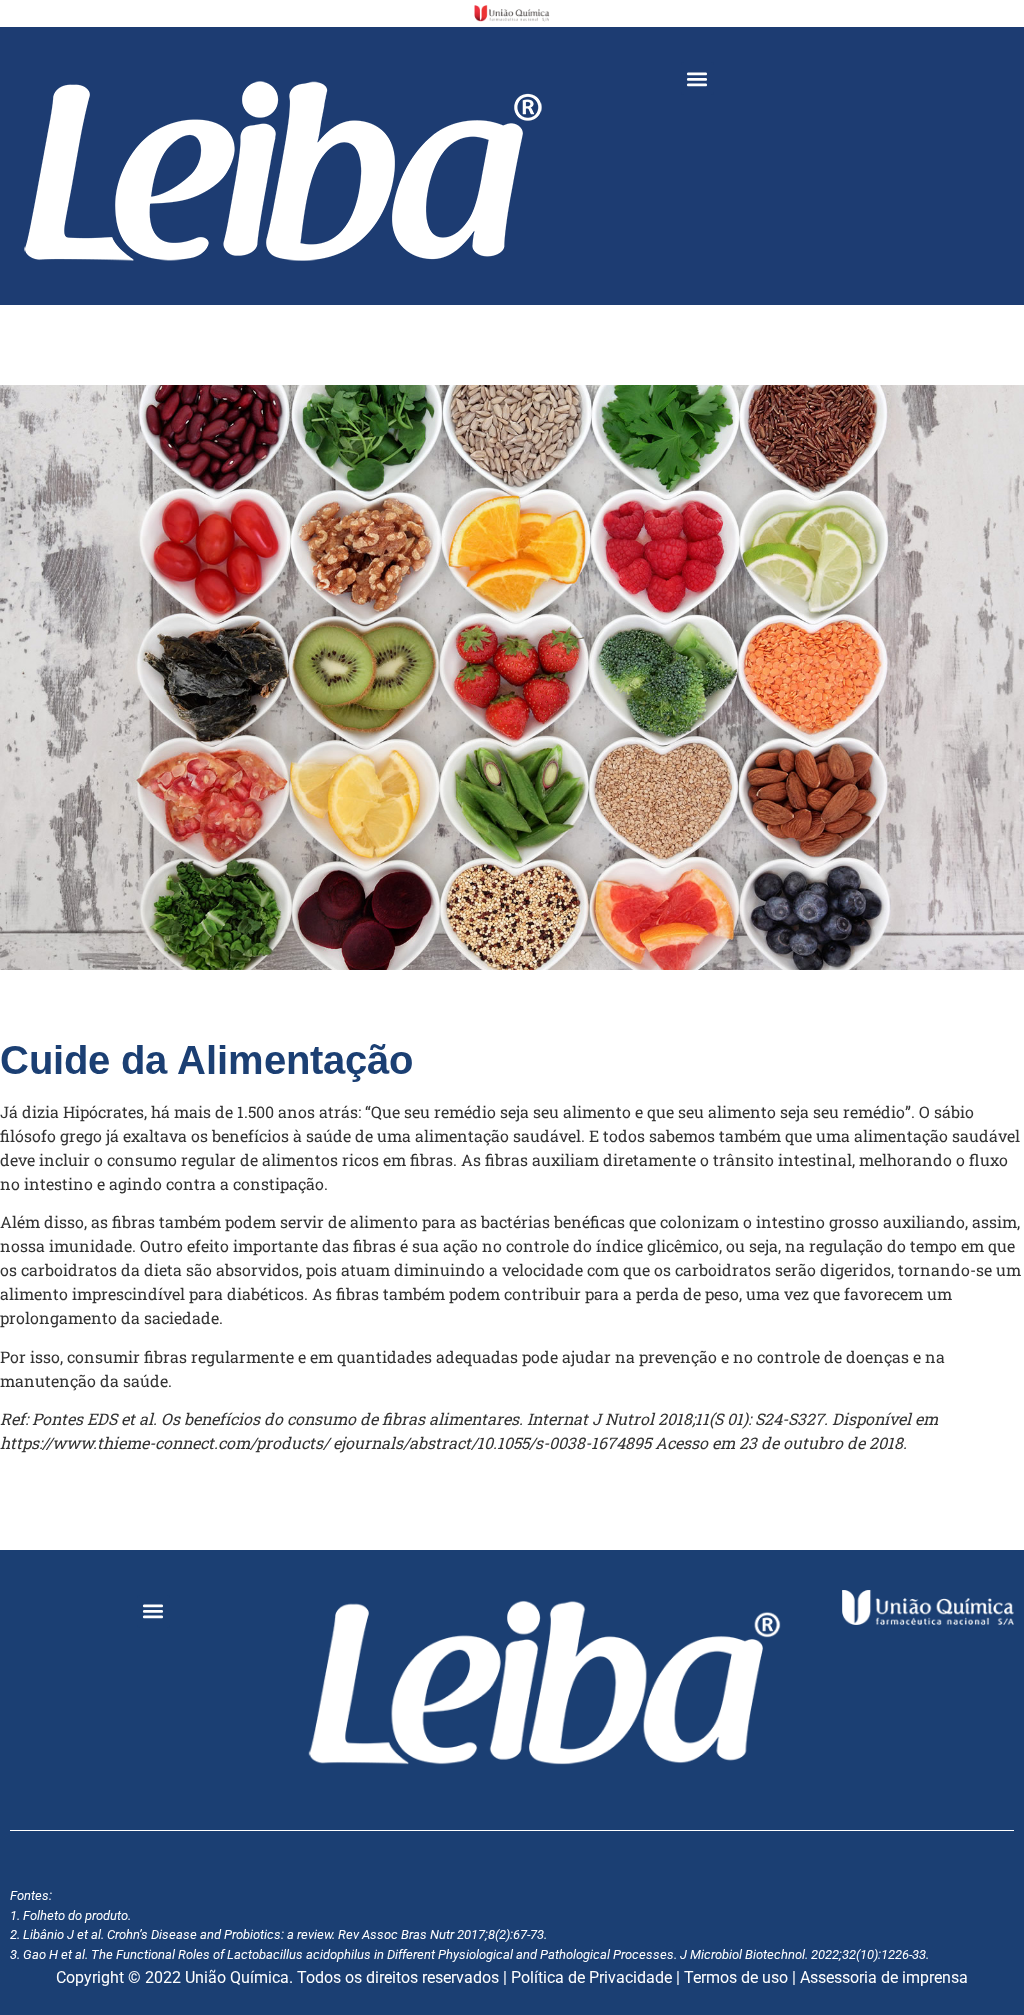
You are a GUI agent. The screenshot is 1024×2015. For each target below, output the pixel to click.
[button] (697, 78)
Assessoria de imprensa (884, 1977)
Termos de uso (736, 1977)
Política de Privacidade (591, 1977)
